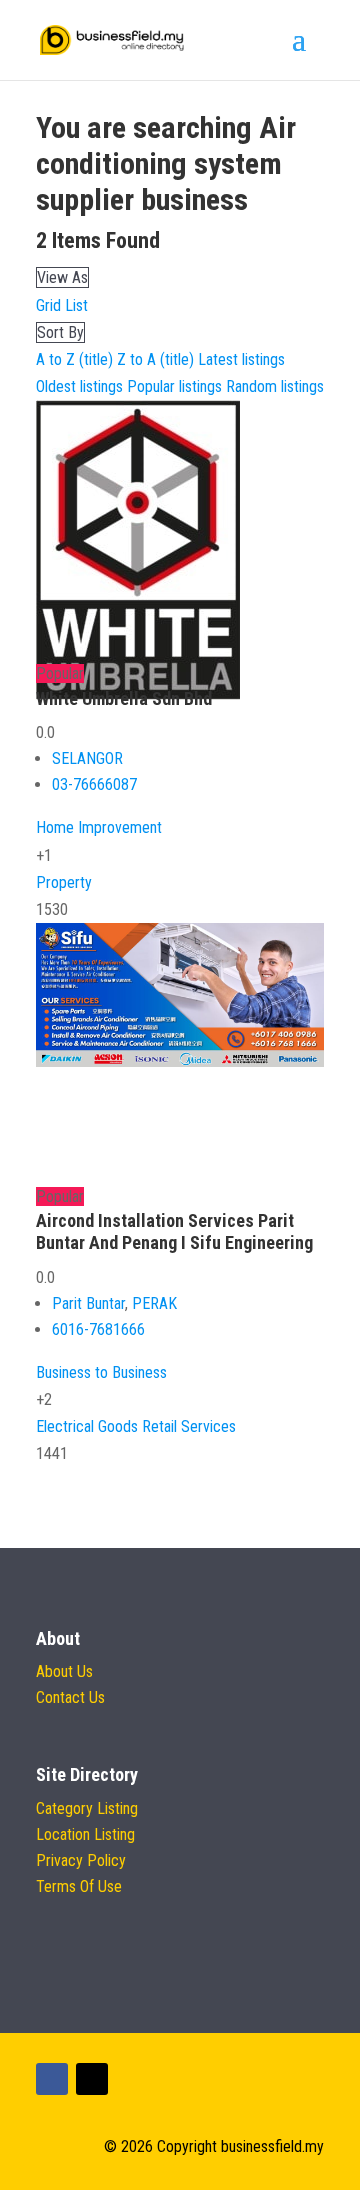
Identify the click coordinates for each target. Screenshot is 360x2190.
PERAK (154, 1303)
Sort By (60, 332)
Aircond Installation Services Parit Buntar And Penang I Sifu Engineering (174, 1231)
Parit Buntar (88, 1303)
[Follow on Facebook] (52, 2079)
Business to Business (101, 1372)
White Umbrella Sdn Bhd (124, 698)
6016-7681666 (98, 1329)
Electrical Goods (87, 1426)
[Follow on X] (92, 2079)
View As (62, 277)
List (76, 305)
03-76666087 (94, 784)
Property (64, 882)
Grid (48, 305)
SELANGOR (87, 758)
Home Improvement (99, 827)
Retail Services (189, 1426)
